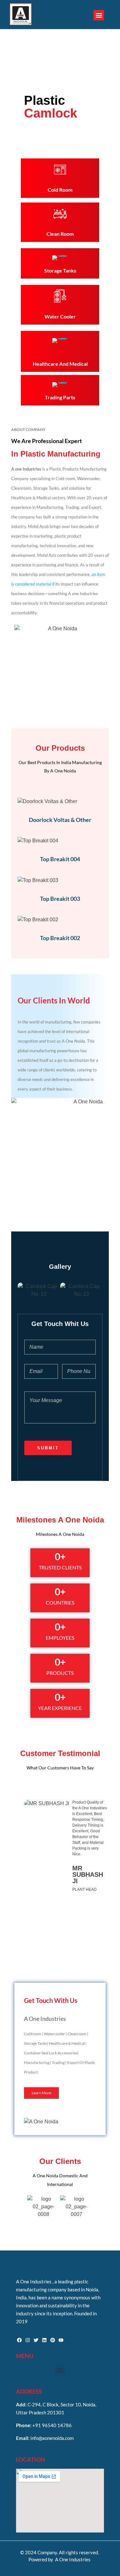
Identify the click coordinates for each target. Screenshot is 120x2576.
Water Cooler (60, 316)
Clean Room (60, 234)
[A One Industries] (21, 14)
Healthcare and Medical (60, 364)
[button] (99, 15)
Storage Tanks (60, 270)
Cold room (60, 190)
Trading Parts (60, 397)
